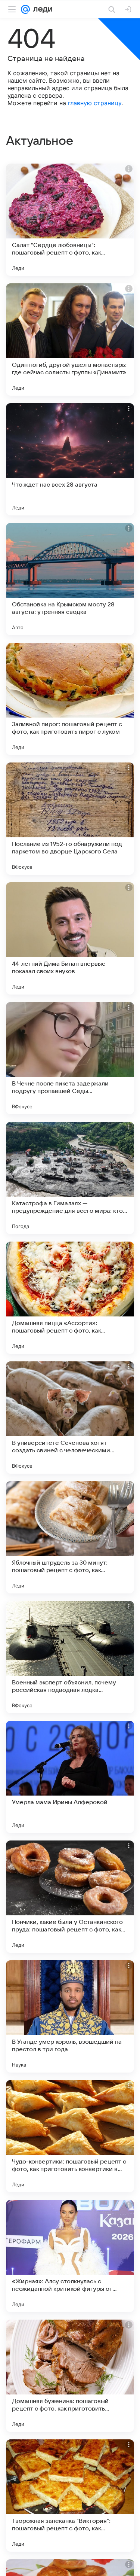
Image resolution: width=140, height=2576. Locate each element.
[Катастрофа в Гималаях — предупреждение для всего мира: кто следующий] (70, 1178)
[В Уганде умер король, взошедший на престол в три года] (70, 2016)
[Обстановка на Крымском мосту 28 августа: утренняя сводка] (70, 579)
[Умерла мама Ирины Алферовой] (70, 1777)
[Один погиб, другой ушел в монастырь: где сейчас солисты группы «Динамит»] (70, 339)
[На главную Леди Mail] (41, 9)
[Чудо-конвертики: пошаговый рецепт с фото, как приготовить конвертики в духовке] (70, 2136)
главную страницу (95, 103)
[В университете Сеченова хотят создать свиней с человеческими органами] (70, 1418)
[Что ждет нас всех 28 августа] (70, 459)
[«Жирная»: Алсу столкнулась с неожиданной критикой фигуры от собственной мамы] (70, 2256)
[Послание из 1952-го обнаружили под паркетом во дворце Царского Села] (70, 819)
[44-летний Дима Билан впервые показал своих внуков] (70, 938)
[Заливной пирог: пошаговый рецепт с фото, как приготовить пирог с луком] (70, 699)
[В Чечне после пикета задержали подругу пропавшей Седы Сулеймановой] (70, 1058)
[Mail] (25, 9)
